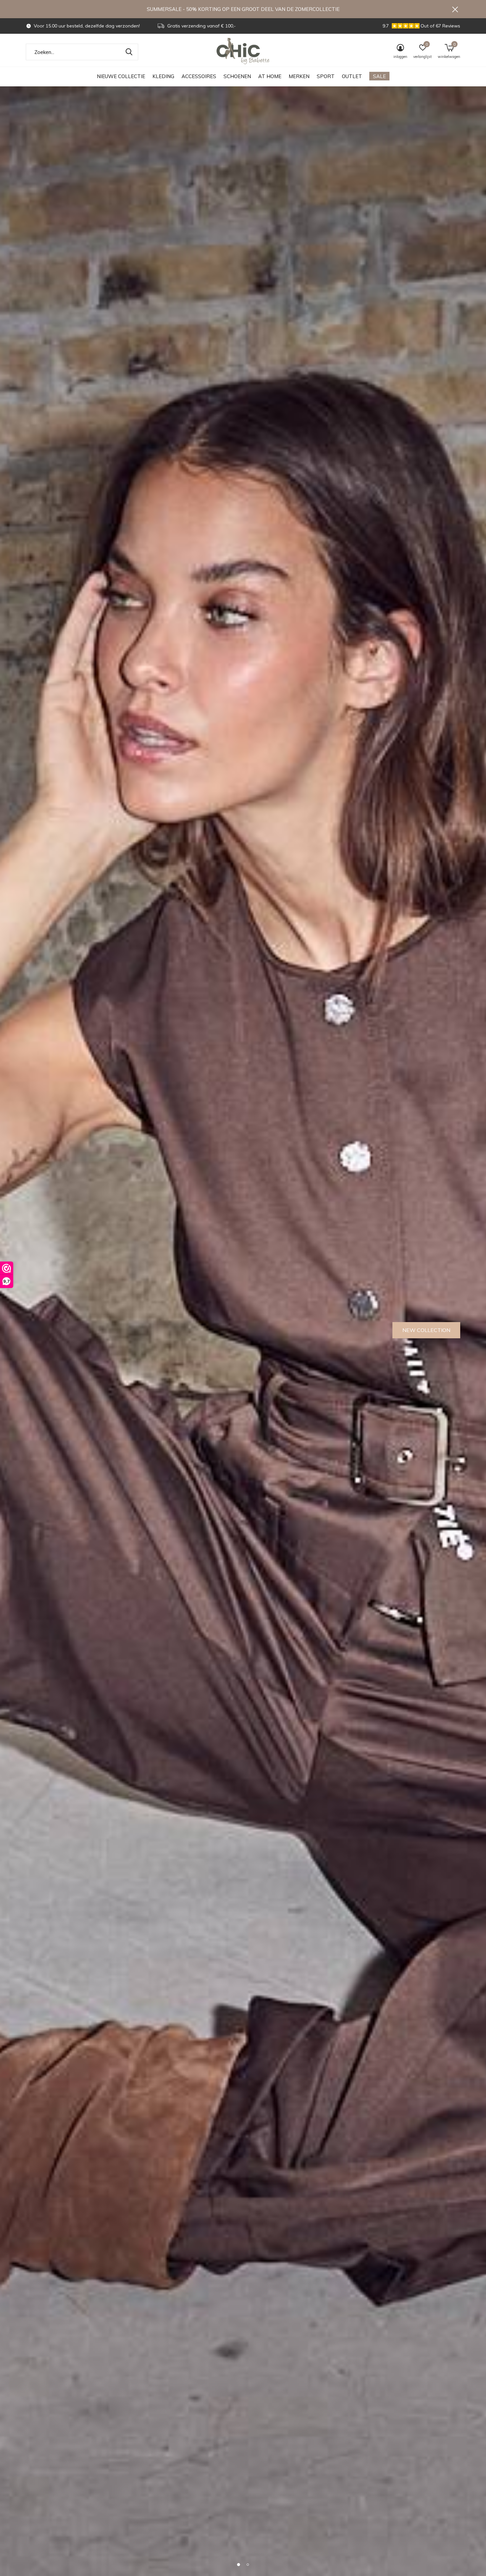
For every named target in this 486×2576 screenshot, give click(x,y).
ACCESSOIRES (199, 76)
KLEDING (163, 76)
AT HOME (270, 76)
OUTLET (352, 76)
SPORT (326, 76)
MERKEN (299, 76)
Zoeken (129, 52)
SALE (379, 76)
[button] (238, 2564)
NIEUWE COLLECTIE (121, 76)
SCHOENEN (237, 76)
